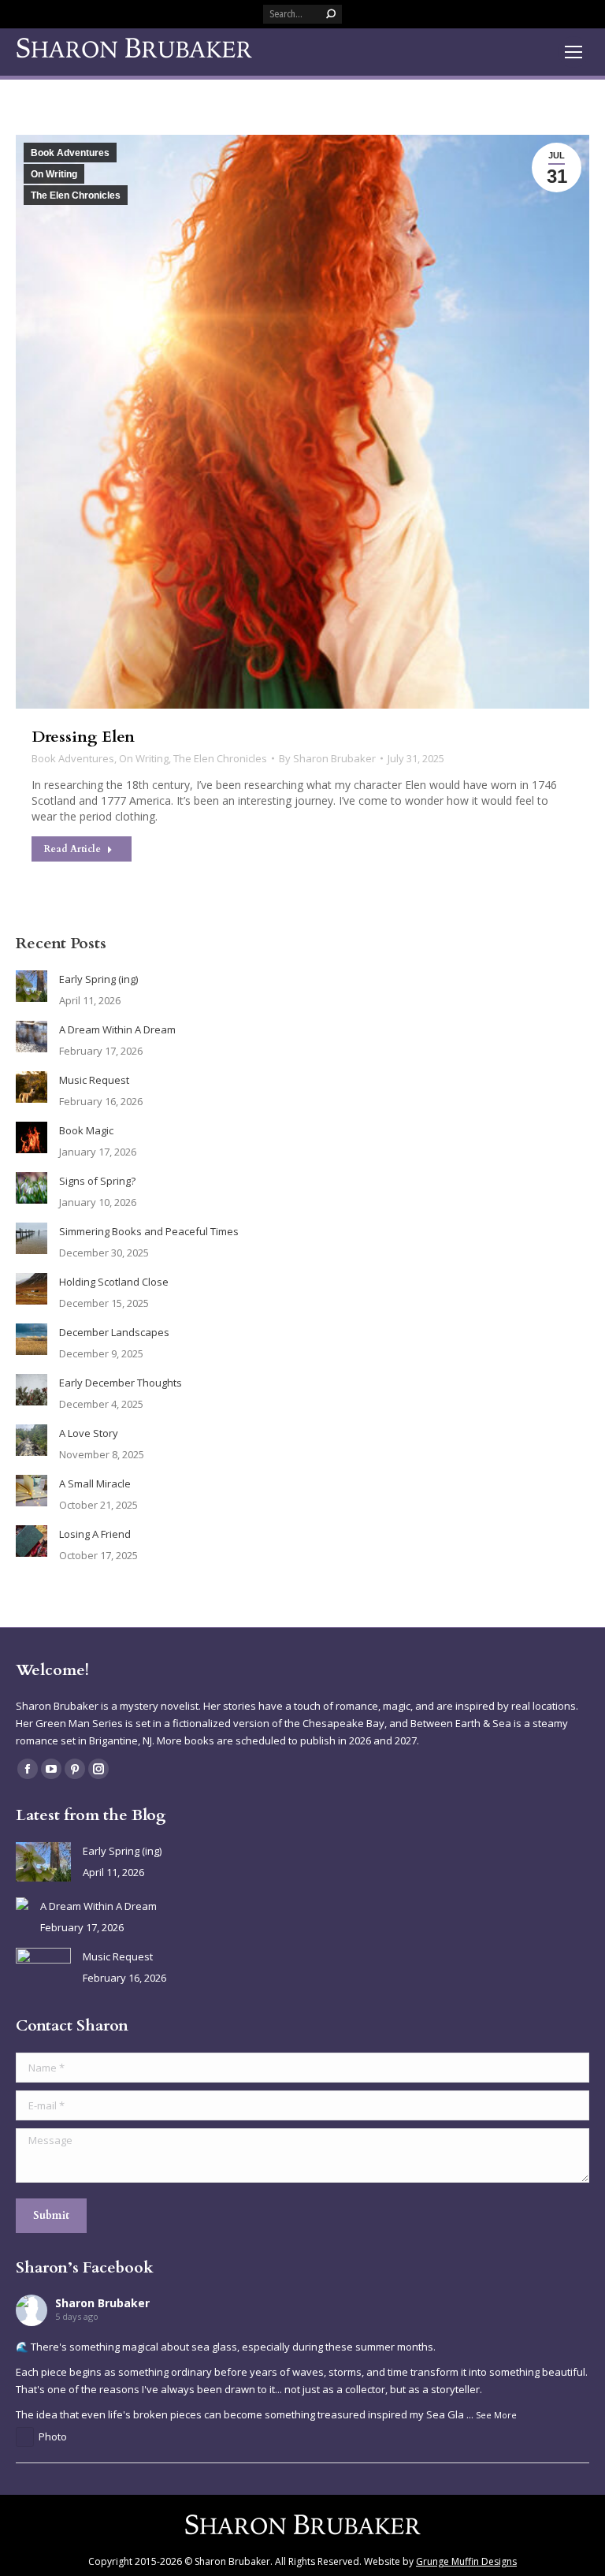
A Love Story (89, 1433)
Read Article (72, 849)
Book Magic (86, 1130)
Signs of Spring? (97, 1181)
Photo (53, 2436)
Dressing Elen (83, 737)
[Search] (331, 14)
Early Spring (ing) (98, 979)
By (327, 758)
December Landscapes (114, 1332)
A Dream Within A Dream (117, 1029)
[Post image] (32, 986)
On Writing (54, 174)
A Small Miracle (95, 1483)
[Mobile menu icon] (573, 52)
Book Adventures (70, 153)
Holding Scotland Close (114, 1282)
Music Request (94, 1080)
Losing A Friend (95, 1534)
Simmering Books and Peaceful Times (149, 1231)
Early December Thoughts (121, 1383)
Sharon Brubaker (102, 2303)
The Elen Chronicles (76, 195)
